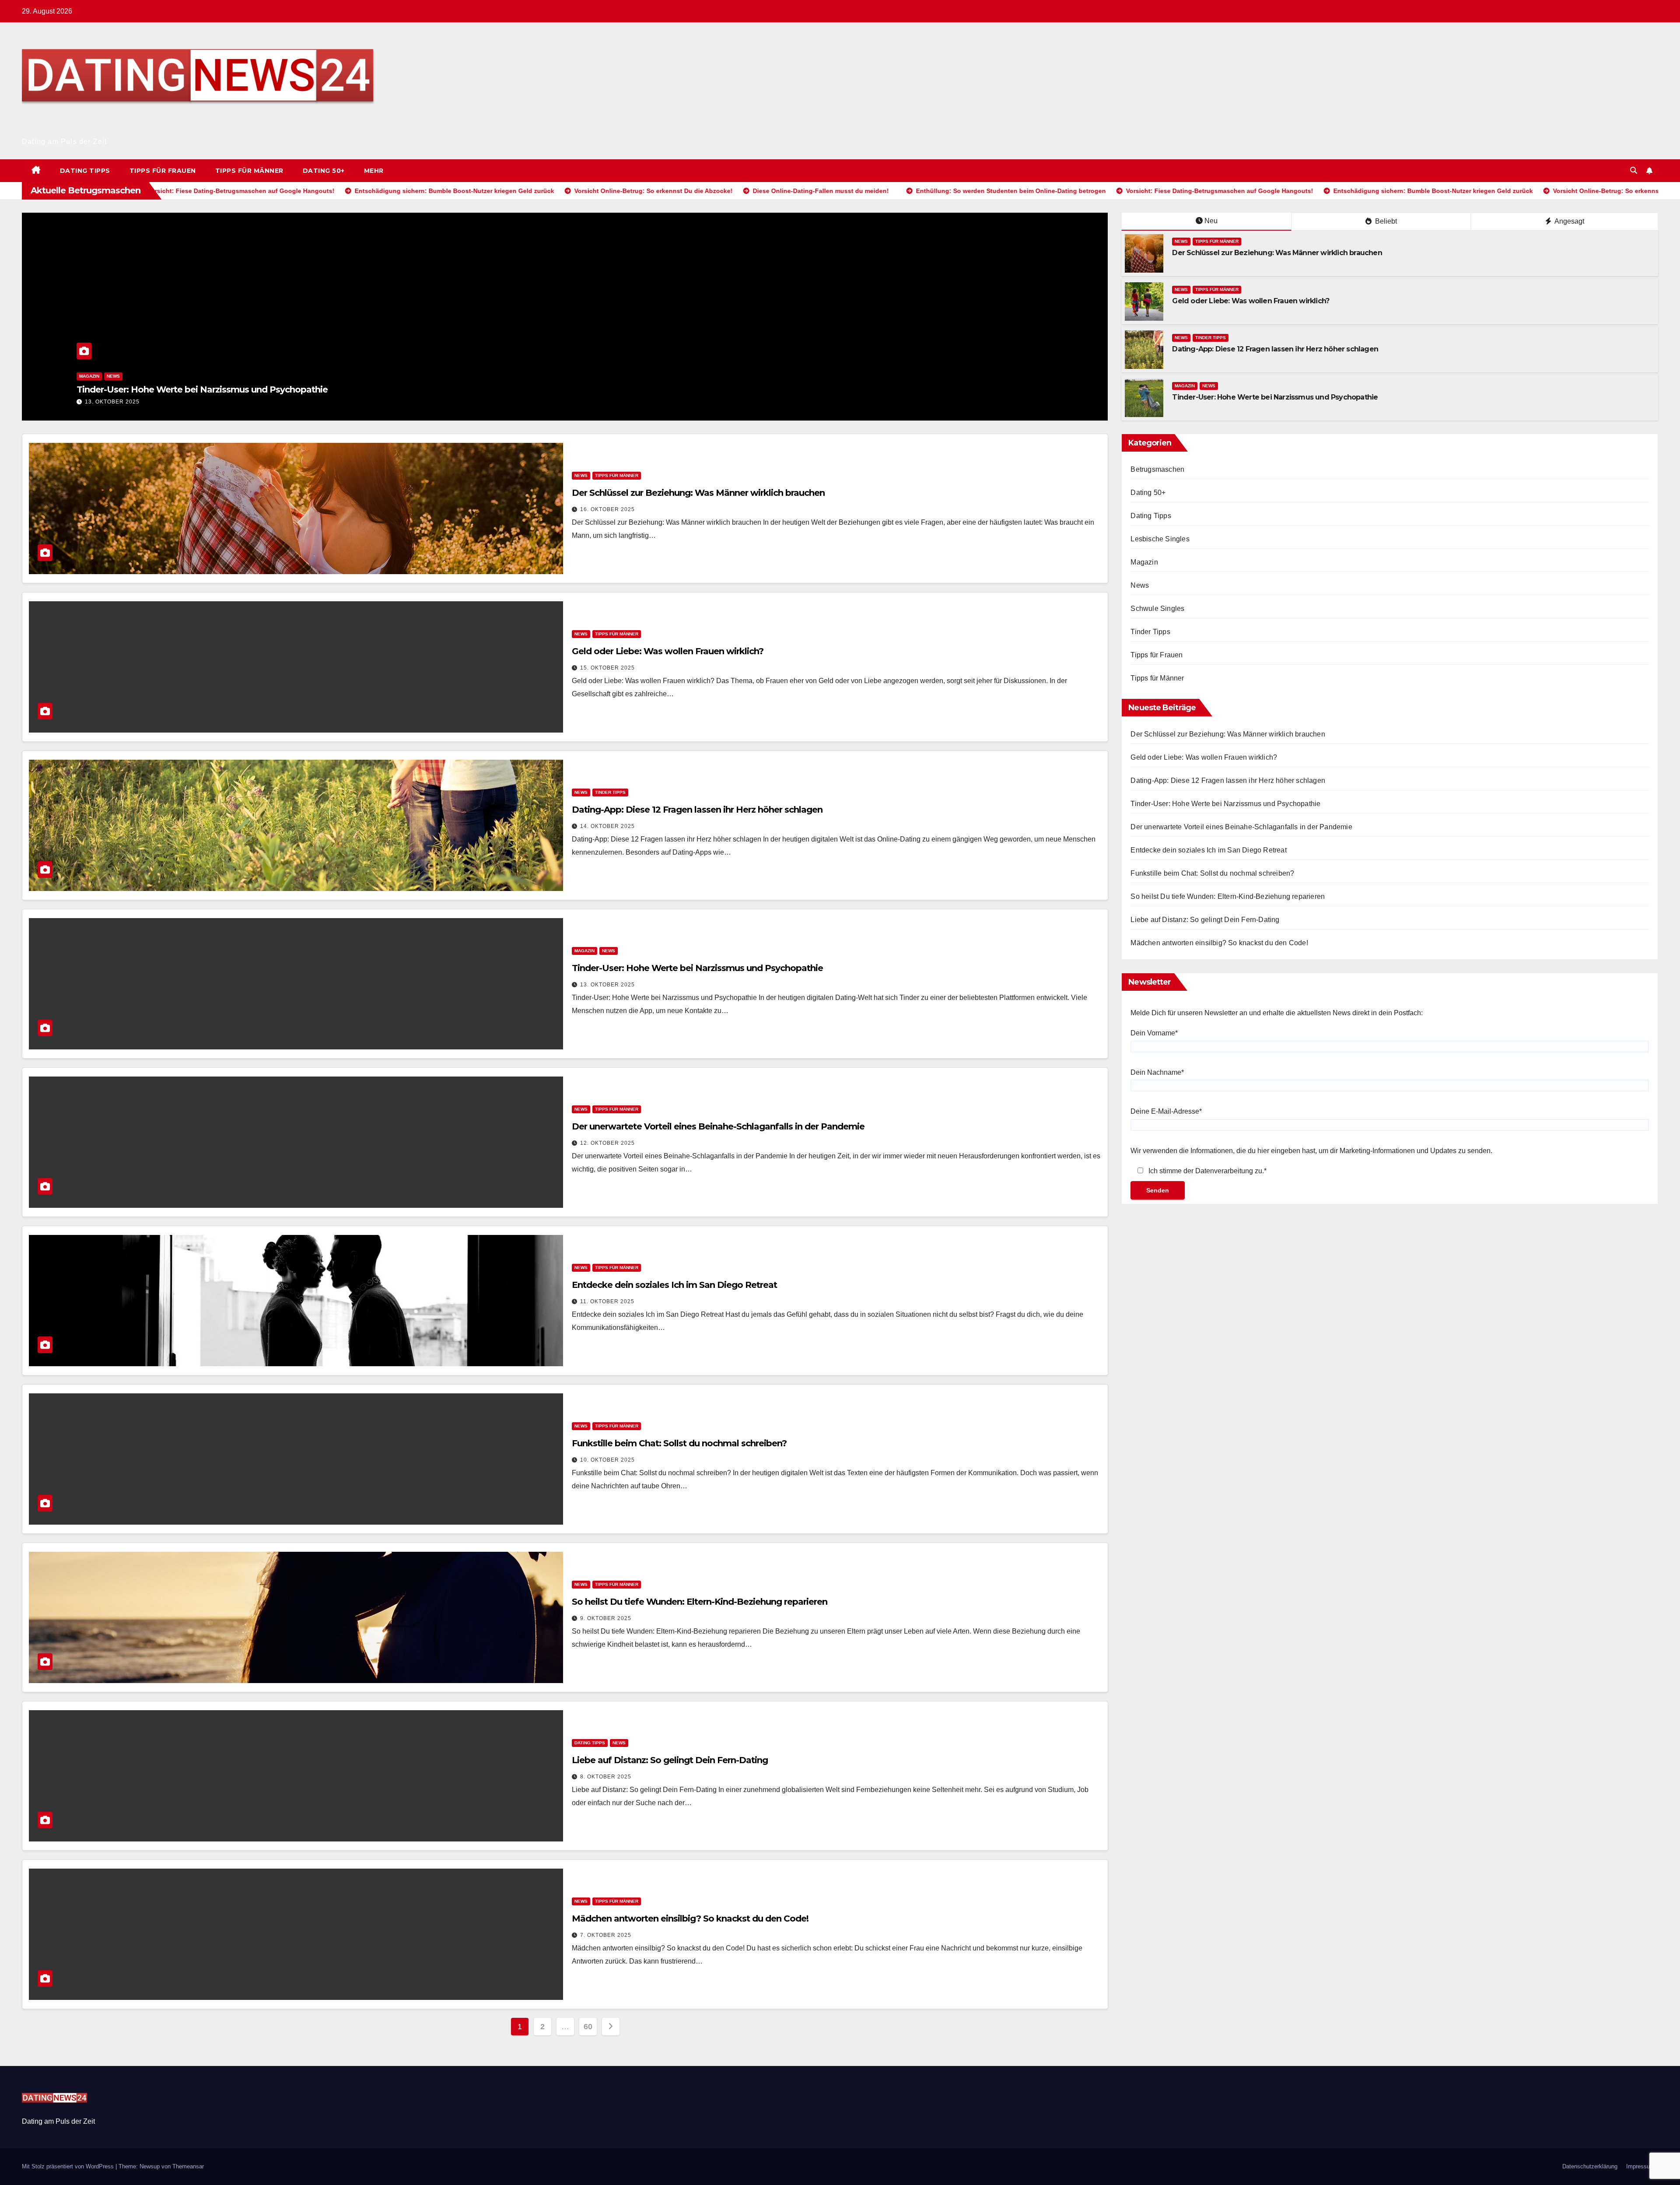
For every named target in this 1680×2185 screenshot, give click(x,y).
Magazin (1185, 386)
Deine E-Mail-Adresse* (1166, 1111)
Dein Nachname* (1157, 1072)
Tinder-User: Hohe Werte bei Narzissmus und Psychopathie (1275, 397)
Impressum (1640, 2166)
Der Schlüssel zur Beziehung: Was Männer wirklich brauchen (131, 389)
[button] (1634, 170)
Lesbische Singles (1160, 539)
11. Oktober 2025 (607, 1301)
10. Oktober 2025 (607, 1460)
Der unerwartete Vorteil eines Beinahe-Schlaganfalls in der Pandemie (718, 1126)
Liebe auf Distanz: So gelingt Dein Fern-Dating (670, 1760)
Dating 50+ (324, 171)
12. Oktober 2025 (607, 1143)
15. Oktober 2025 (607, 668)
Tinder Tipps (1211, 338)
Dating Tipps (85, 171)
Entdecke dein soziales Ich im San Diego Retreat (674, 1285)
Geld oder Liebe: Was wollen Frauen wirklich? (1251, 301)
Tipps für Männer (249, 171)
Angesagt (1569, 221)
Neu (1211, 221)
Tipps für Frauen (163, 171)
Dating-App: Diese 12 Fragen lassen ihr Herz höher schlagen (1275, 349)
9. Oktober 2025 (606, 1618)
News (1100, 376)
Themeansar (188, 2166)
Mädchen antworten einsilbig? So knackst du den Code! (690, 1918)
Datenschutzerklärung (1590, 2166)
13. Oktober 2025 (607, 985)
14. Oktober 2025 (607, 826)
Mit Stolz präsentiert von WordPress (69, 2166)
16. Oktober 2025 (40, 402)
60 (588, 2027)
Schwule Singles (1157, 609)
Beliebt (1385, 221)
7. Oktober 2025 (606, 1935)
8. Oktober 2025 (606, 1777)
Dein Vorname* (1154, 1033)
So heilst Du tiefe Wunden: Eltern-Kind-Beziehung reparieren (700, 1602)
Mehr (374, 171)
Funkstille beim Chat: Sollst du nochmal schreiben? (679, 1443)
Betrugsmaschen (1157, 469)
